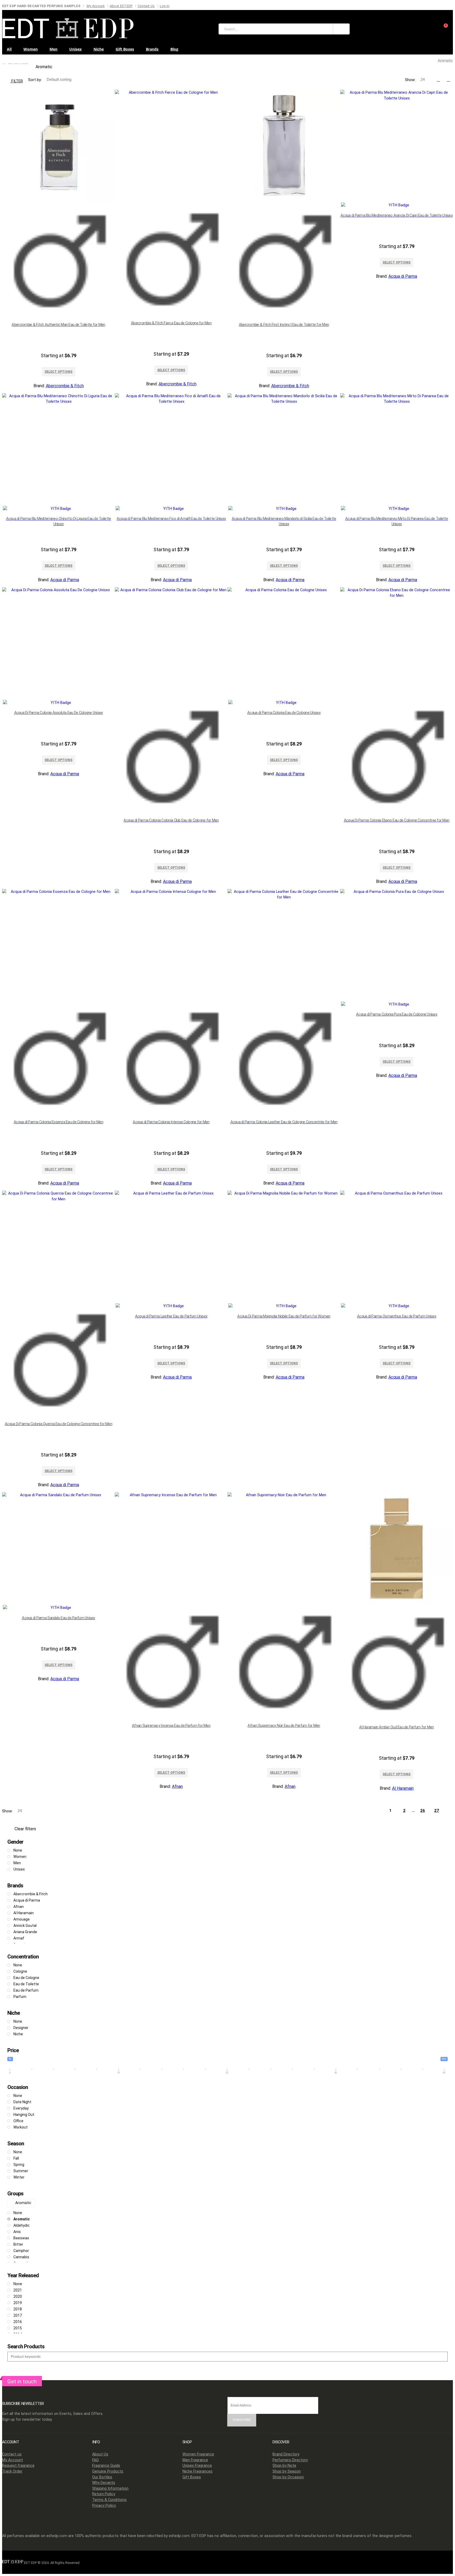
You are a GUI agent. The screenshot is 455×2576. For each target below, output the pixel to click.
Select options (58, 372)
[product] (58, 204)
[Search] (341, 29)
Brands (152, 49)
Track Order (12, 2471)
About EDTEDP (121, 6)
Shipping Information (110, 2488)
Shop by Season (287, 2471)
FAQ (95, 2460)
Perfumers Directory (290, 2460)
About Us (100, 2454)
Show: (411, 80)
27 (437, 1811)
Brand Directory (286, 2454)
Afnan (177, 1786)
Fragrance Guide (106, 2466)
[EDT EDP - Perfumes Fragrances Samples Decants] (68, 27)
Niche (99, 49)
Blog (174, 49)
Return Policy (104, 2494)
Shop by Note (284, 2466)
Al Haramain (403, 1788)
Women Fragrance (198, 2454)
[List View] (448, 80)
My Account (96, 6)
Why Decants (104, 2483)
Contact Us (146, 6)
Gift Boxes (125, 49)
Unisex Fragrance (197, 2466)
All (9, 49)
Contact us (12, 2454)
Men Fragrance (195, 2460)
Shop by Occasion (288, 2477)
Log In (165, 6)
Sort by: (35, 80)
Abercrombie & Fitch (65, 386)
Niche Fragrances (197, 2471)
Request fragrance (18, 2466)
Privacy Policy (104, 2506)
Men (53, 49)
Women (31, 49)
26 (423, 1811)
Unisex (75, 49)
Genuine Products (108, 2471)
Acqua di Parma (403, 276)
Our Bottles (102, 2477)
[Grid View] (438, 80)
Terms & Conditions (109, 2500)
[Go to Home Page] (4, 60)
